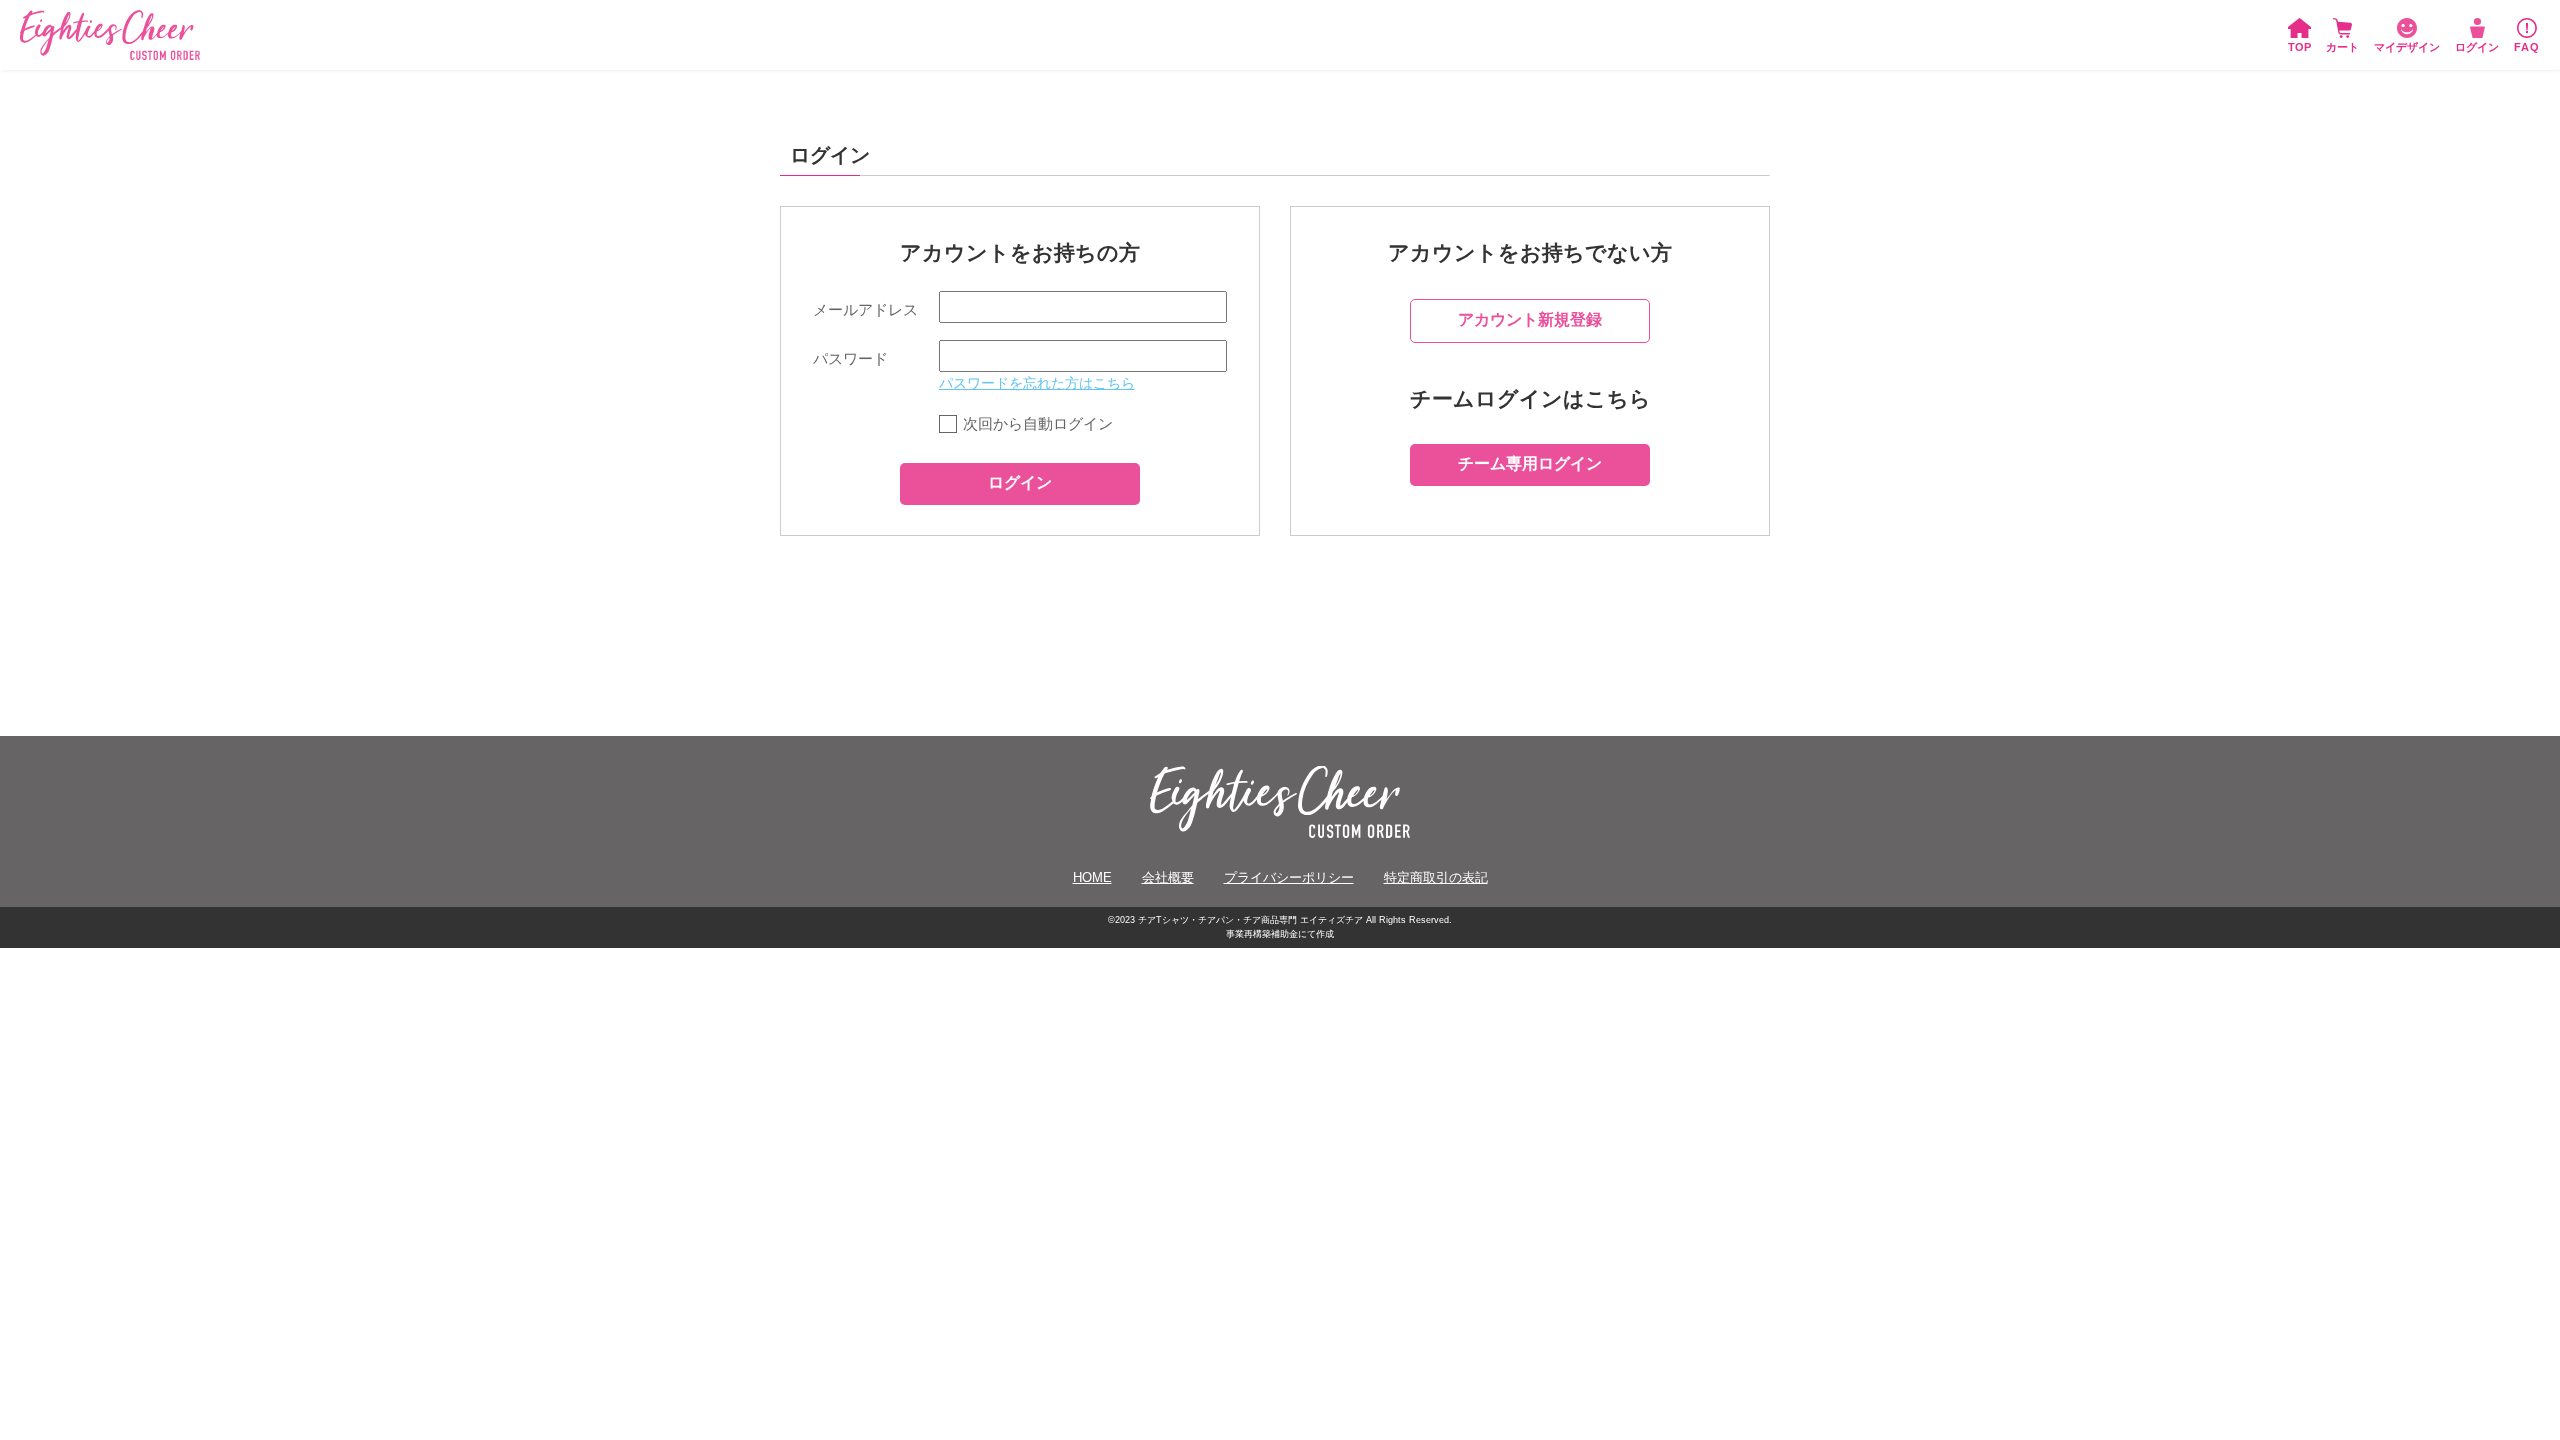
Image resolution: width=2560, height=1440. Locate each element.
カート (2342, 47)
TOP (2299, 47)
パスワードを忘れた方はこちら (1037, 383)
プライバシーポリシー (1289, 877)
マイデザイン (2407, 47)
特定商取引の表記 (1436, 877)
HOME (1092, 877)
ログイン (2477, 47)
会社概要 (1168, 877)
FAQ (2527, 47)
